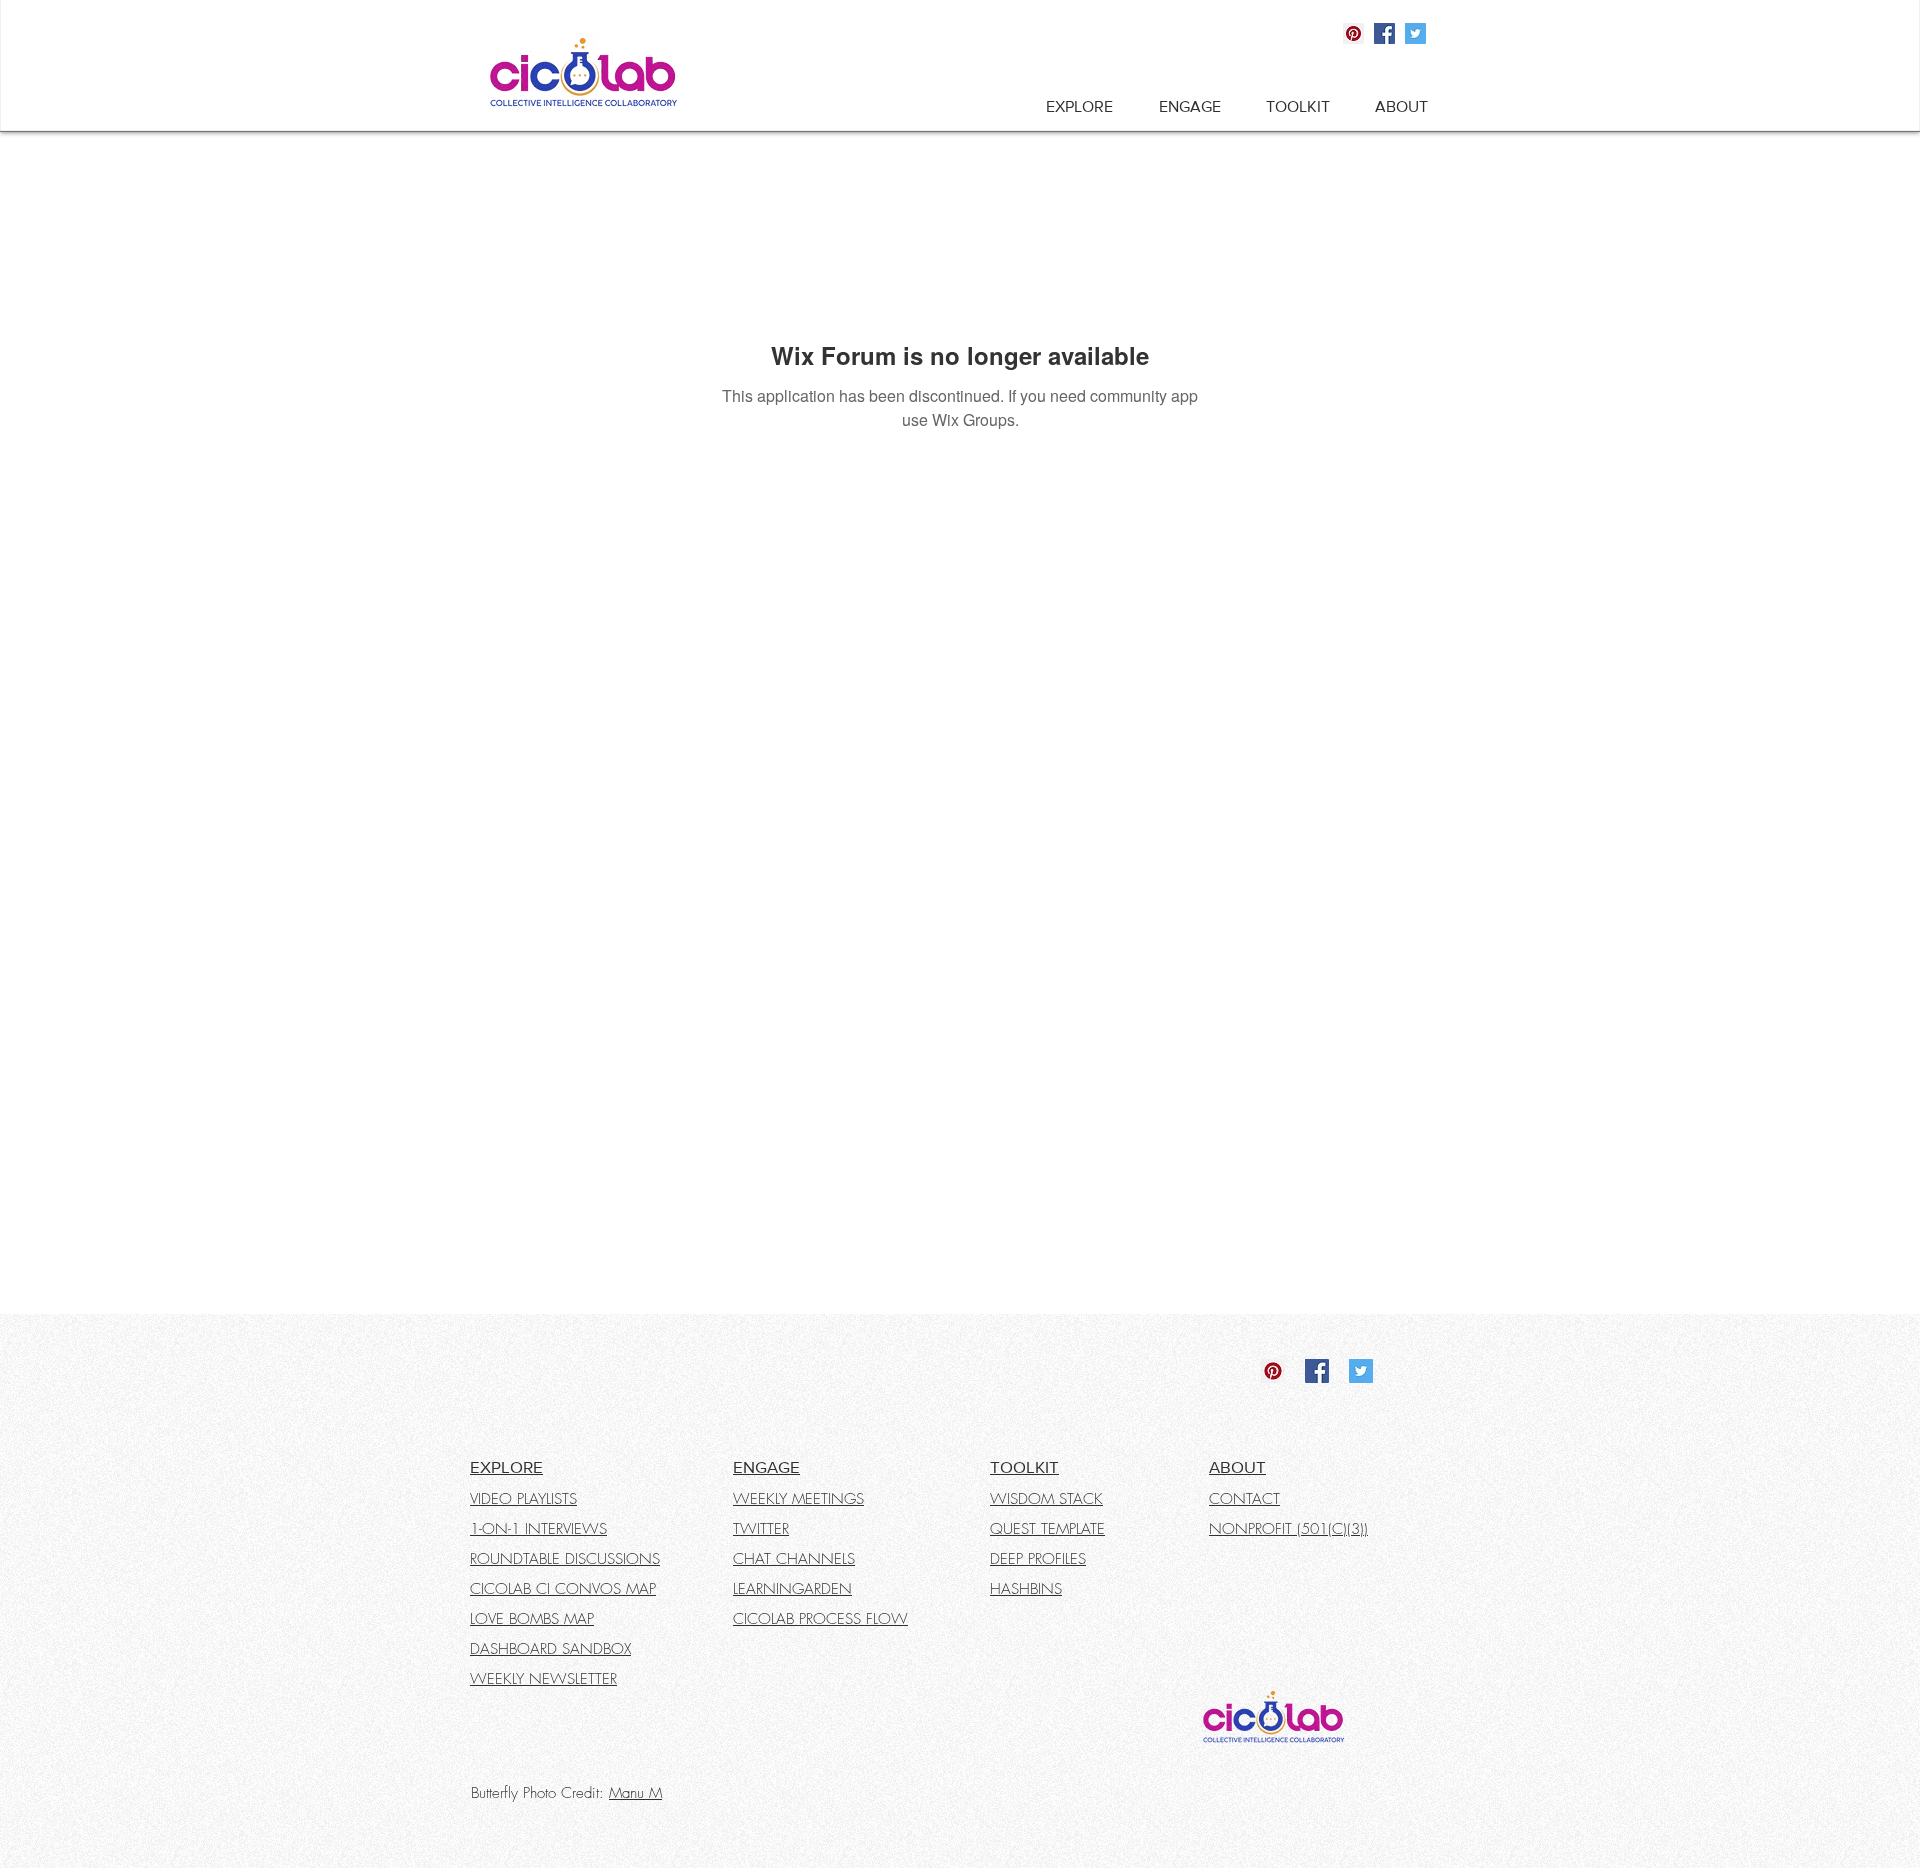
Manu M (635, 1793)
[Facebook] (1384, 33)
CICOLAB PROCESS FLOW (820, 1619)
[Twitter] (1415, 33)
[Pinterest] (1353, 33)
